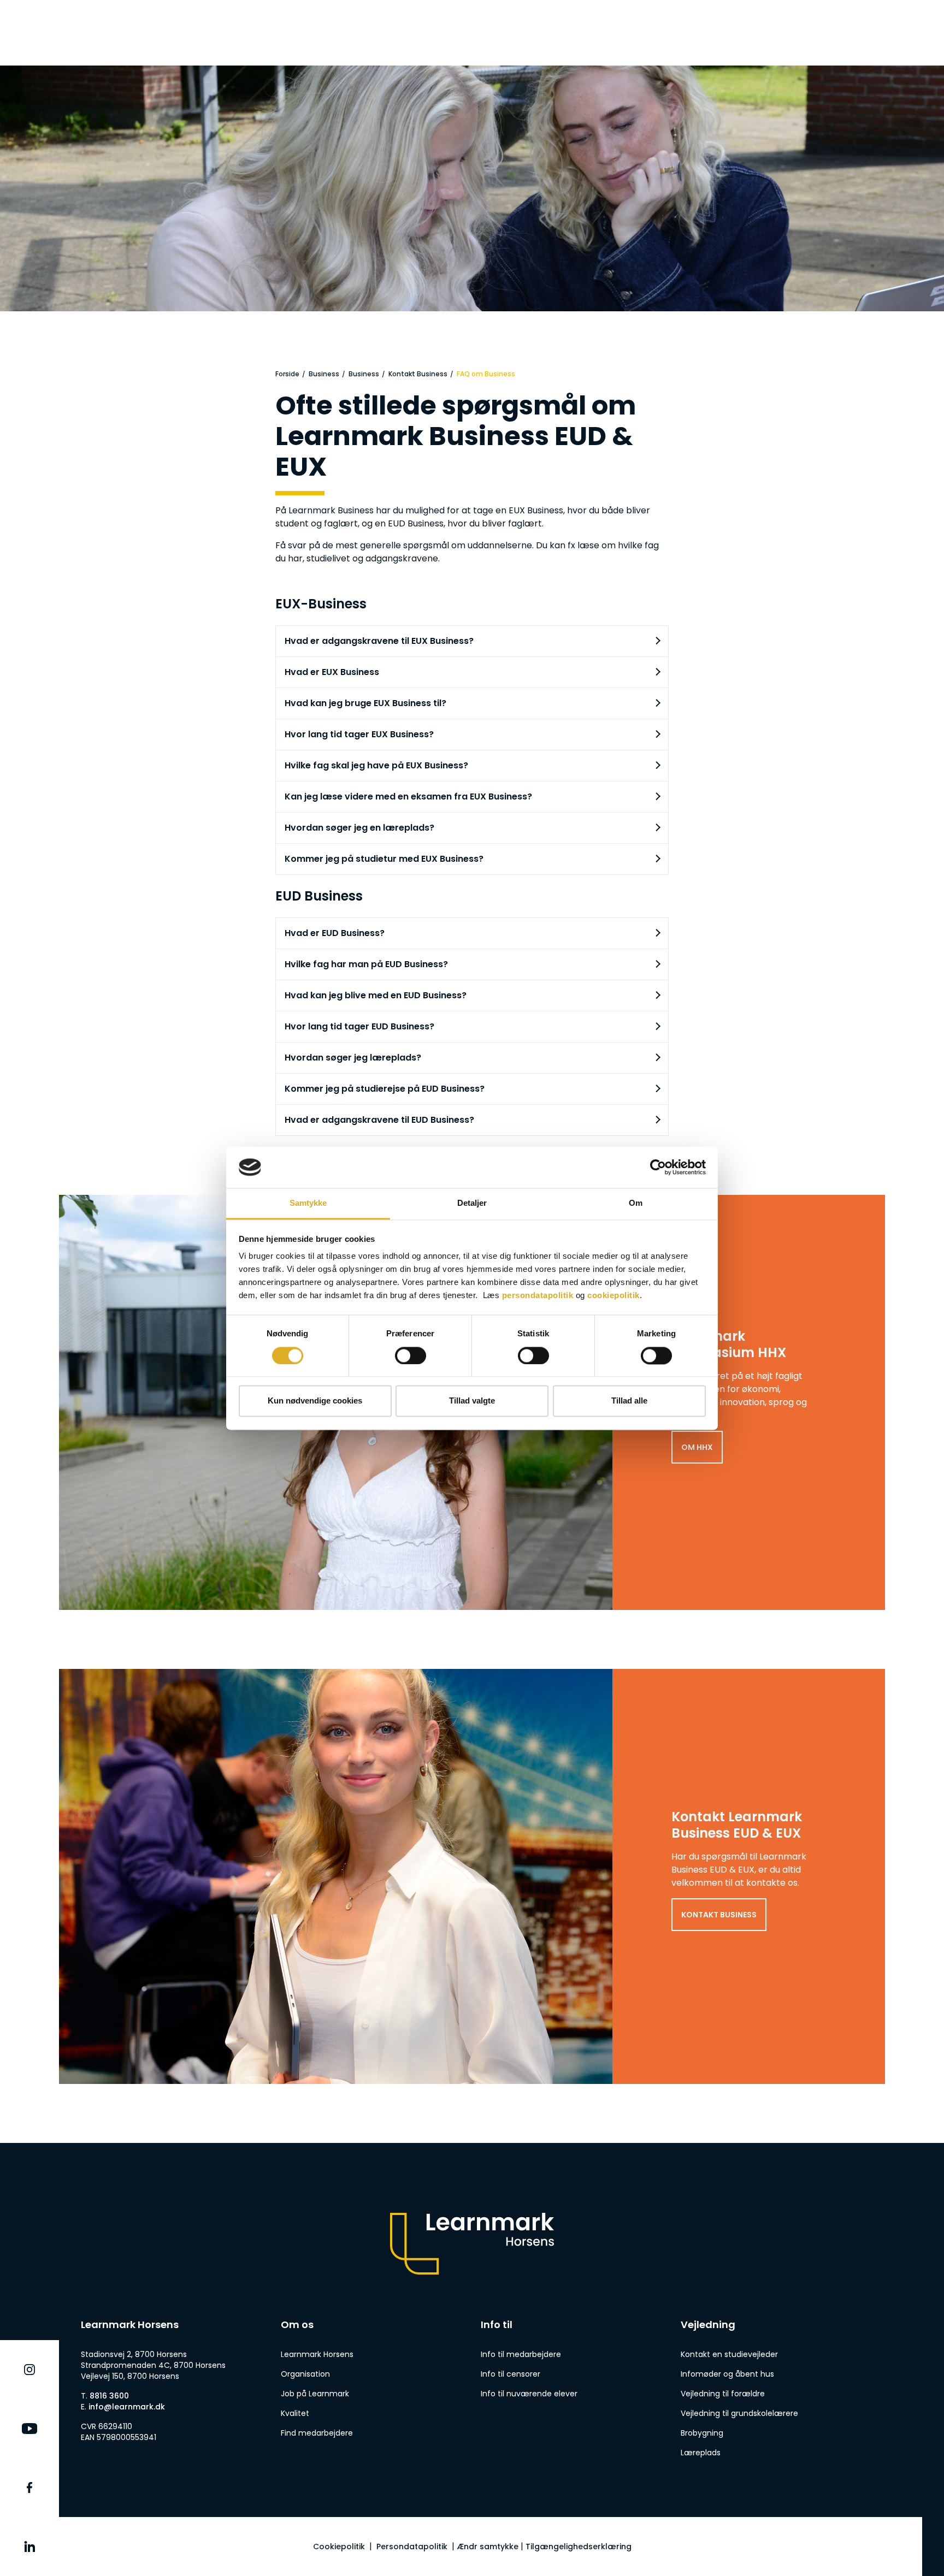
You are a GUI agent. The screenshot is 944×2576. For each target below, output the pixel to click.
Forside (287, 374)
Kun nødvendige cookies (315, 1401)
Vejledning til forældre (723, 2394)
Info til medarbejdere (521, 2354)
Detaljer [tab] (472, 1203)
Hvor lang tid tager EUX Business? (359, 734)
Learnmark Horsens (317, 2354)
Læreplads (701, 2453)
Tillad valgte (472, 1401)
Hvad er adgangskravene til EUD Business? (379, 1120)
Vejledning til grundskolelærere (739, 2413)
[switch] (411, 1355)
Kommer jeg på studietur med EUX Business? (384, 859)
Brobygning (702, 2433)
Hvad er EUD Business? (335, 933)
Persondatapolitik (412, 2547)
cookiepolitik (613, 1296)
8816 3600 (109, 2396)
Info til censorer (511, 2374)
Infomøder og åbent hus (727, 2374)
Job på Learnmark (315, 2394)
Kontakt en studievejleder (729, 2354)
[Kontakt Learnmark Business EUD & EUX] (472, 1876)
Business (324, 374)
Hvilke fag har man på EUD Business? (366, 964)
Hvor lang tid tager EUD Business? (359, 1026)
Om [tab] (636, 1203)
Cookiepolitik (339, 2547)
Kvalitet (295, 2413)
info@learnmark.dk (127, 2407)
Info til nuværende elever (529, 2394)
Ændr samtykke (488, 2547)
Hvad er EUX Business (332, 672)
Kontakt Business (418, 374)
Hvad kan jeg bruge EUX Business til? (365, 703)
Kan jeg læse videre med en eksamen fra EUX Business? (408, 797)
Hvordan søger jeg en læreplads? (359, 828)
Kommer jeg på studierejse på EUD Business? (385, 1089)
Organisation (305, 2374)
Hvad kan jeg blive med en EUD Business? (376, 995)
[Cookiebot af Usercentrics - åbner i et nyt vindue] (658, 1167)
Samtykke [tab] (308, 1203)
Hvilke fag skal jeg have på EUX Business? (376, 765)
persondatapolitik (538, 1296)
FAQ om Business (486, 374)
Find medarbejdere (317, 2433)
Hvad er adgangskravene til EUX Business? (379, 641)
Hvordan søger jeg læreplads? (353, 1058)
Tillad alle (629, 1401)
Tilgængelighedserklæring (579, 2547)
